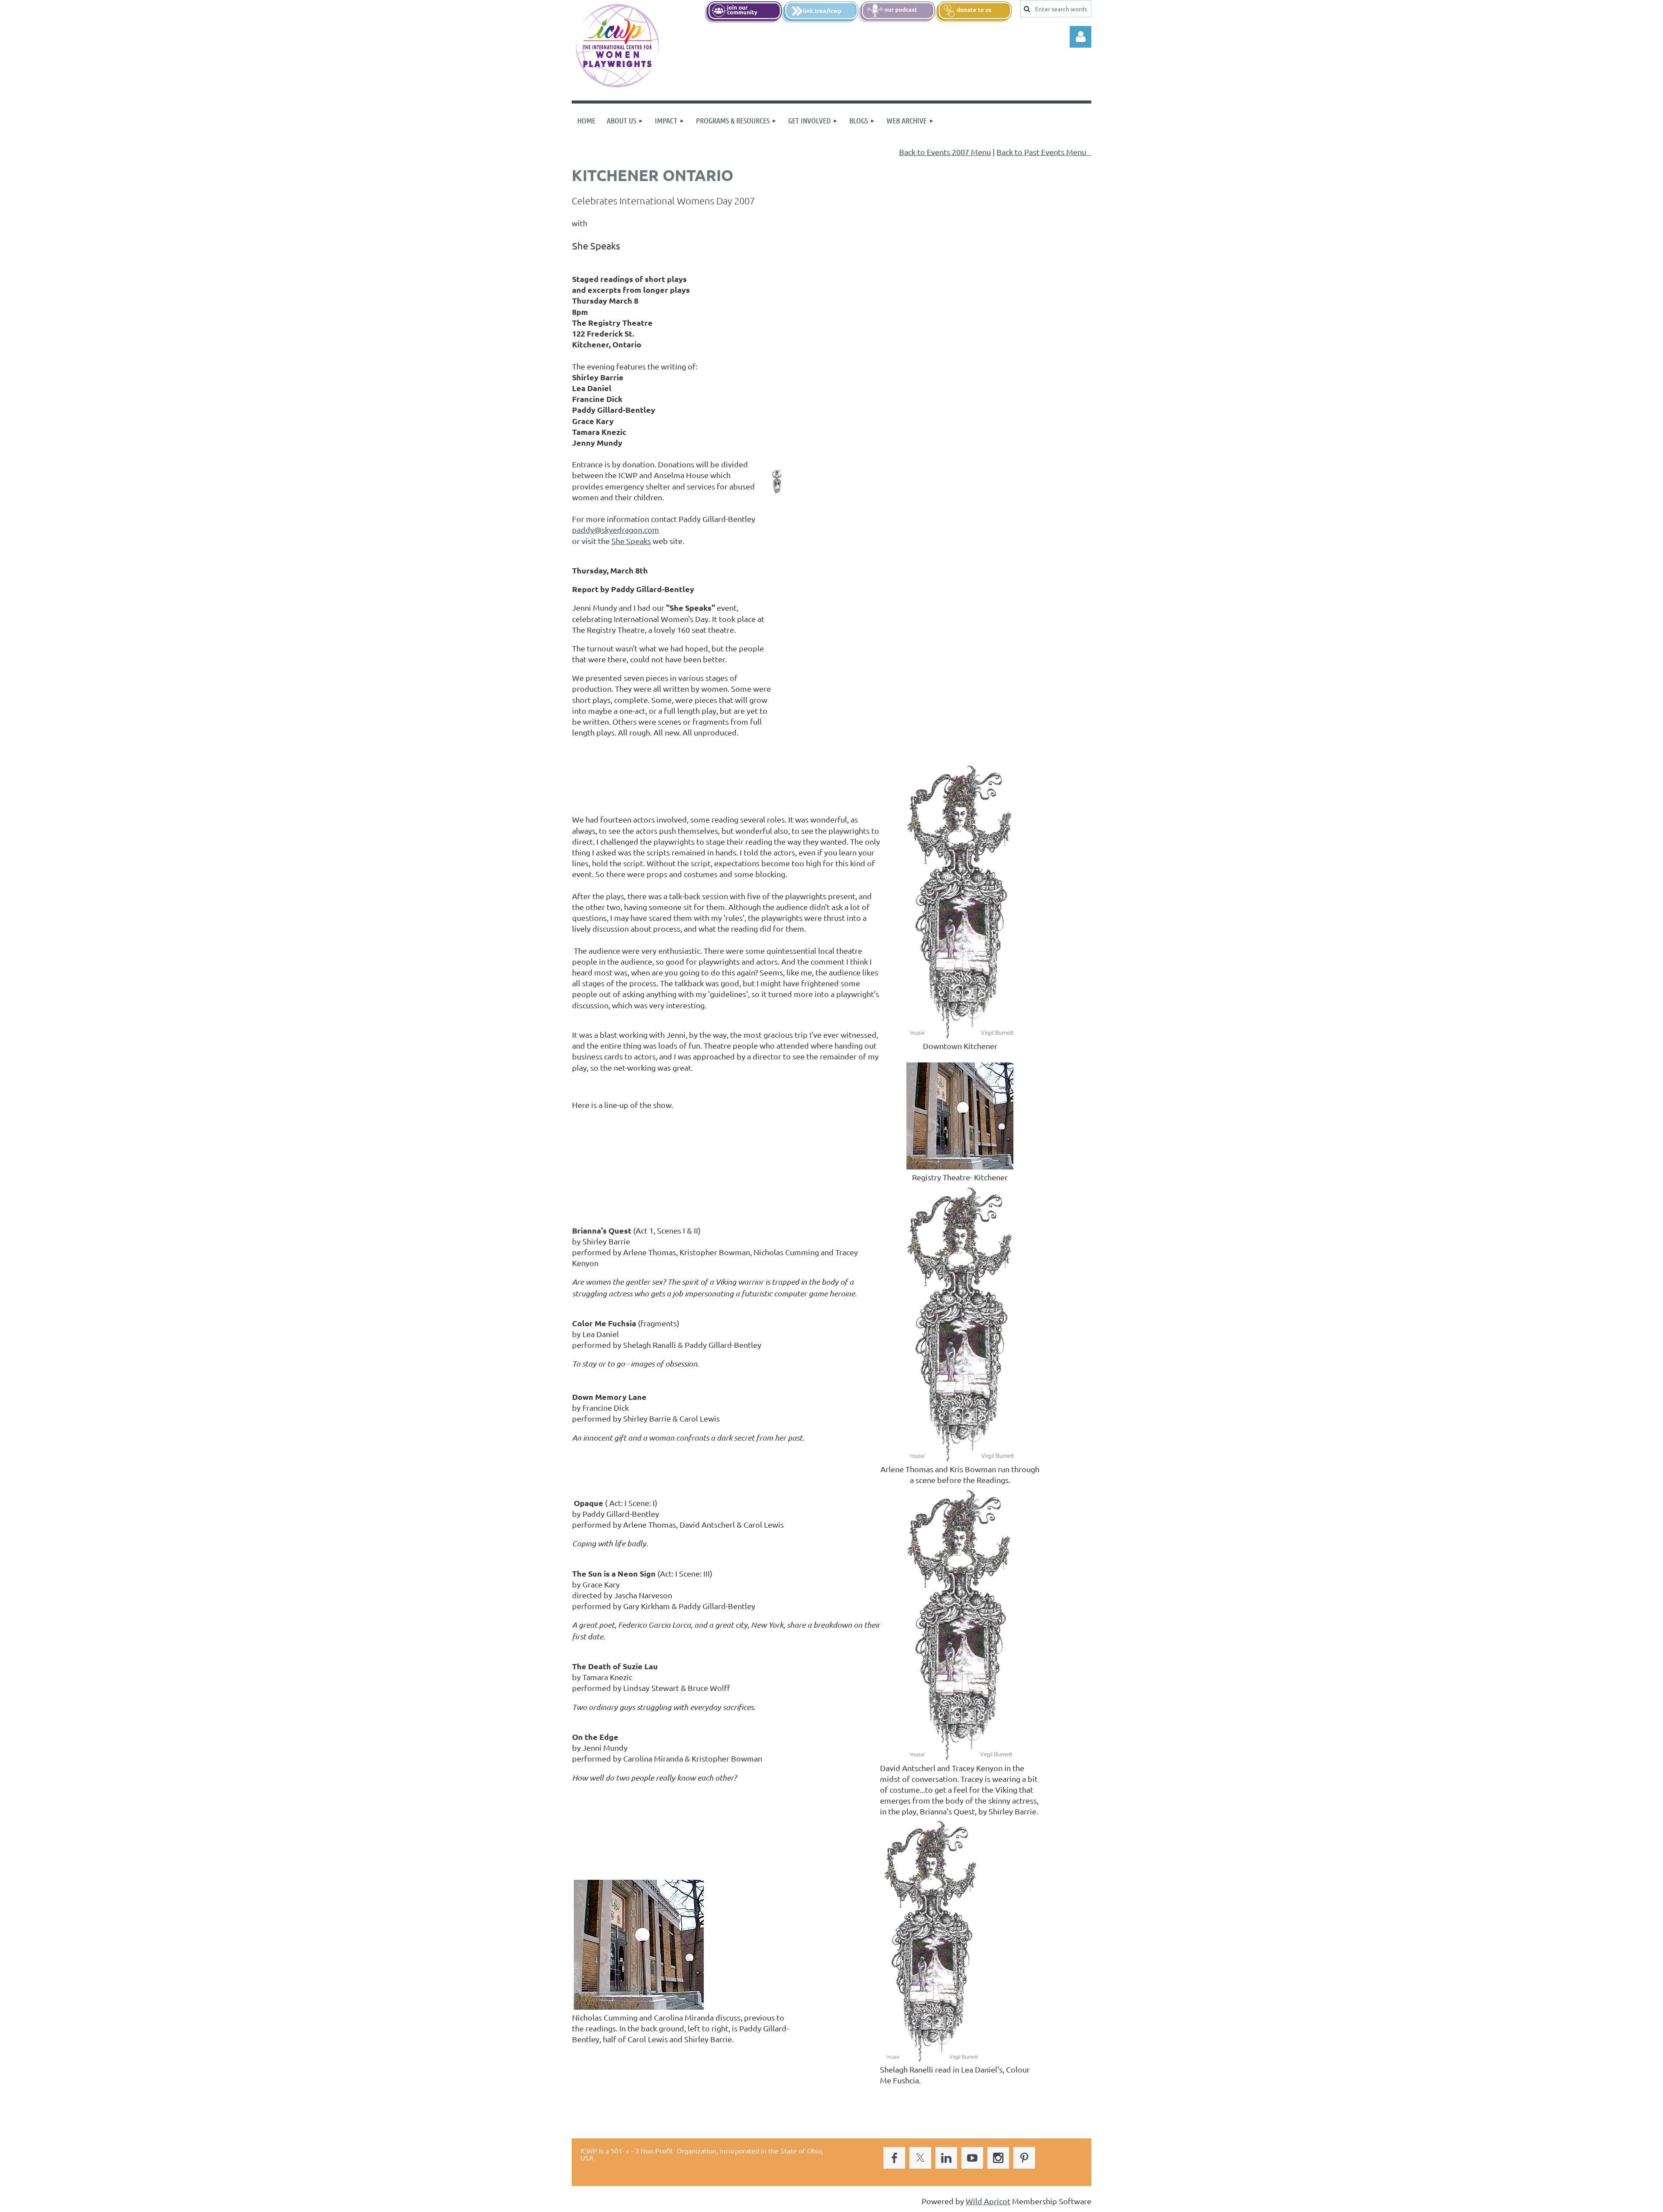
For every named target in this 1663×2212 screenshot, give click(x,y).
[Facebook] (894, 2158)
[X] (920, 2158)
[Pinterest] (1024, 2158)
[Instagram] (998, 2158)
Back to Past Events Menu (1044, 152)
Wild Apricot (988, 2201)
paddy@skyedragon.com (616, 530)
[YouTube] (972, 2158)
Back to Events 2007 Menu (945, 152)
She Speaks (631, 541)
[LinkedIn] (946, 2158)
